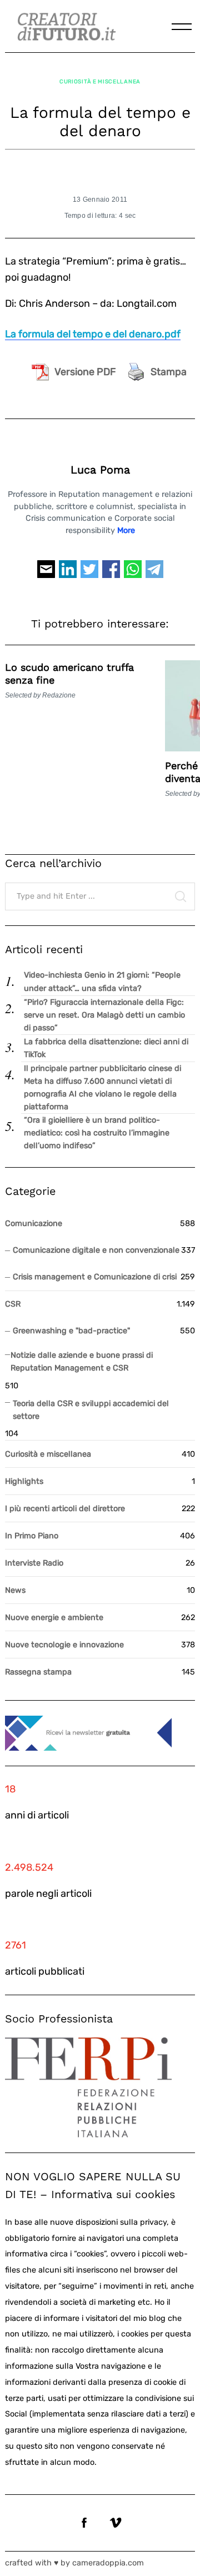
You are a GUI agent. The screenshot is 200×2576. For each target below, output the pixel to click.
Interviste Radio (34, 1563)
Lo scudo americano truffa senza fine (69, 674)
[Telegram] (154, 574)
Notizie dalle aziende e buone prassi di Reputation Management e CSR (82, 1362)
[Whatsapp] (133, 574)
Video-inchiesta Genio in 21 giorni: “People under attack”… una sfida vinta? (102, 981)
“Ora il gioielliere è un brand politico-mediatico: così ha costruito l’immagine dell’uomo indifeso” (97, 1133)
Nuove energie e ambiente (54, 1618)
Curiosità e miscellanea (100, 81)
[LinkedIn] (68, 574)
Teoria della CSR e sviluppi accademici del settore (91, 1410)
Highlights (24, 1481)
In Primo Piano (32, 1536)
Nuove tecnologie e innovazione (64, 1645)
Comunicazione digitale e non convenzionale (96, 1250)
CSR (13, 1304)
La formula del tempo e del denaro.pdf (93, 334)
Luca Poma (100, 470)
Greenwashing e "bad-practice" (71, 1331)
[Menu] (182, 27)
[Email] (46, 574)
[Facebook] (111, 574)
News (15, 1590)
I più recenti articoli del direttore (65, 1509)
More (126, 530)
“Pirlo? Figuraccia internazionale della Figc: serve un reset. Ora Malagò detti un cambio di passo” (104, 1015)
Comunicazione (34, 1224)
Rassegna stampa (38, 1672)
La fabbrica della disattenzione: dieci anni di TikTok (106, 1048)
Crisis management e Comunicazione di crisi (95, 1277)
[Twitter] (89, 574)
